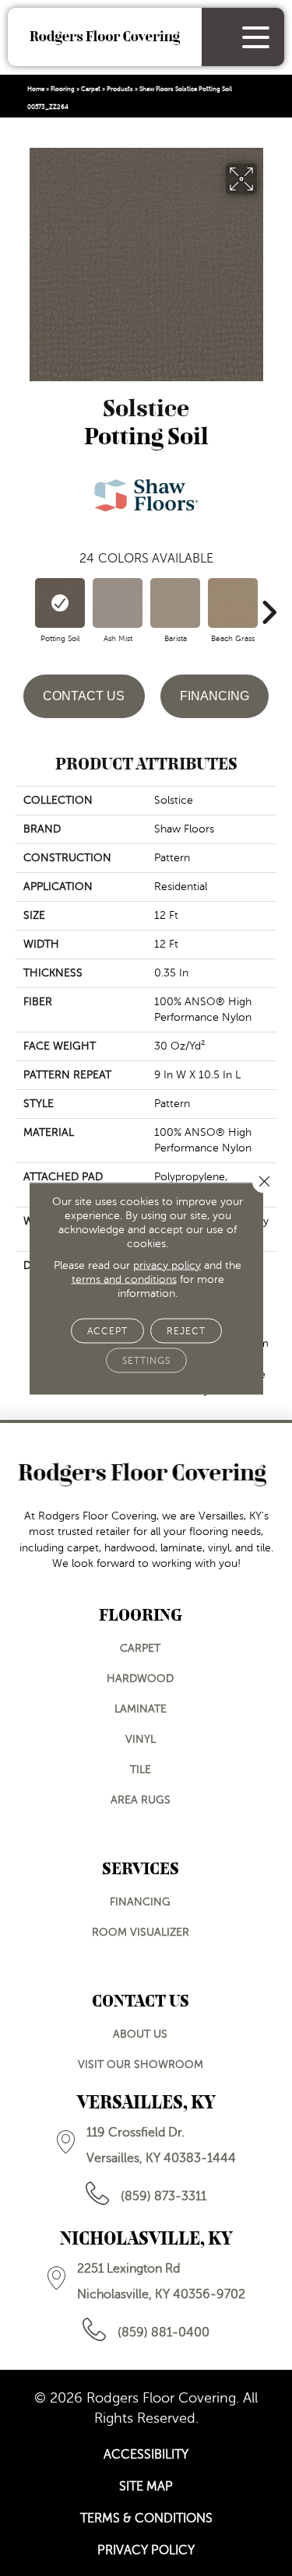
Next (269, 605)
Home (36, 89)
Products (120, 89)
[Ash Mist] (118, 603)
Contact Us (84, 696)
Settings (146, 1360)
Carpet (91, 89)
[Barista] (175, 603)
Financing (215, 696)
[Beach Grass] (233, 603)
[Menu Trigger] (256, 37)
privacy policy (167, 1265)
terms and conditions (124, 1279)
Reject (186, 1330)
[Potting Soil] (60, 603)
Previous (23, 605)
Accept (107, 1330)
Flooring (63, 89)
